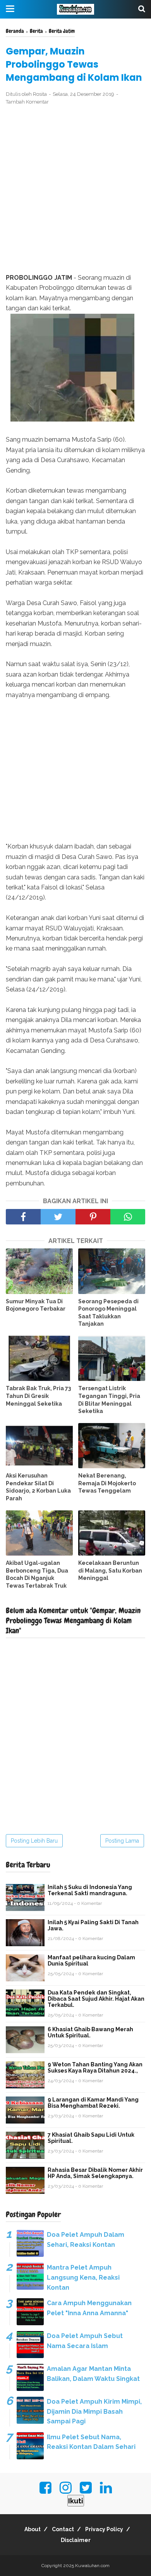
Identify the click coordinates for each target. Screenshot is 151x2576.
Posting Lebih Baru (34, 1841)
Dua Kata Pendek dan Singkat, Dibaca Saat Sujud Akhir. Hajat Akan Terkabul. (96, 1999)
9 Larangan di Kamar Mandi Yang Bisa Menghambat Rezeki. (93, 2103)
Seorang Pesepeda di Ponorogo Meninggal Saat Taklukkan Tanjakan (108, 1313)
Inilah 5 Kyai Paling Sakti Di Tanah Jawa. (93, 1925)
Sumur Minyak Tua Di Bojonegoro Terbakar (36, 1305)
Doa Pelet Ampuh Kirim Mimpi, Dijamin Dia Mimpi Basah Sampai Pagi (94, 2411)
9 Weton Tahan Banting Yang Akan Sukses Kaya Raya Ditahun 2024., (95, 2068)
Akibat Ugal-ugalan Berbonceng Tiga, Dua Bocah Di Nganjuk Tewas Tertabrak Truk (37, 1574)
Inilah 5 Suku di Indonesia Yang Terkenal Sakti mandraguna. (90, 1890)
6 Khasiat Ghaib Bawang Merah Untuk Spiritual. (90, 2032)
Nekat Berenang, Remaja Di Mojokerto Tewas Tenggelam (107, 1483)
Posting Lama (122, 1841)
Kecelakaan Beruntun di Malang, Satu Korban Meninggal (110, 1570)
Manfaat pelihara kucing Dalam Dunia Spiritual (91, 1960)
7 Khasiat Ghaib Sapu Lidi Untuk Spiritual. (91, 2138)
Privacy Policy (104, 2529)
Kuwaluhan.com (92, 2566)
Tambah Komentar (27, 102)
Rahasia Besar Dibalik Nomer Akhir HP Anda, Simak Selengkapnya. (95, 2173)
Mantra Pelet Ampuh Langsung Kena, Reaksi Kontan (83, 2277)
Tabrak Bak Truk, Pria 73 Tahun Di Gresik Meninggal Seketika (38, 1396)
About (33, 2529)
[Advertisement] (75, 190)
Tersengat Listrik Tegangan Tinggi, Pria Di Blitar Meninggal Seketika (109, 1400)
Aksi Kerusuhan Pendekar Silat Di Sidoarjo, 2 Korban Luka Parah (38, 1487)
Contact (63, 2529)
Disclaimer (76, 2540)
